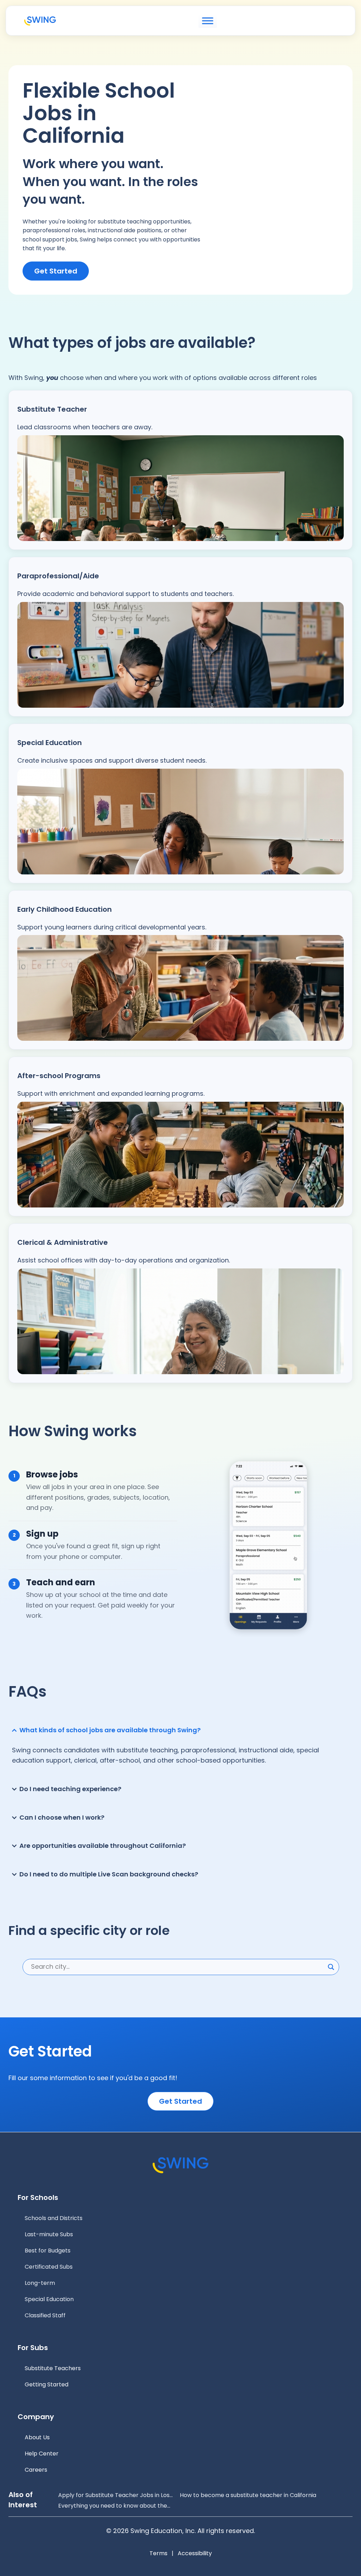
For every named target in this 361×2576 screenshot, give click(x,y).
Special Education (49, 2299)
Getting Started (47, 2384)
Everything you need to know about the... (114, 2506)
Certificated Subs (49, 2267)
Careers (36, 2470)
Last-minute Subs (49, 2234)
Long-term (40, 2283)
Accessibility (195, 2553)
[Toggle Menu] (208, 21)
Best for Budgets (48, 2251)
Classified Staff (45, 2315)
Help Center (42, 2454)
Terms (158, 2553)
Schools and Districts (54, 2218)
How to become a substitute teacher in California (248, 2495)
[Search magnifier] (331, 1967)
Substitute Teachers (53, 2368)
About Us (37, 2437)
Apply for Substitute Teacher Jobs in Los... (115, 2495)
